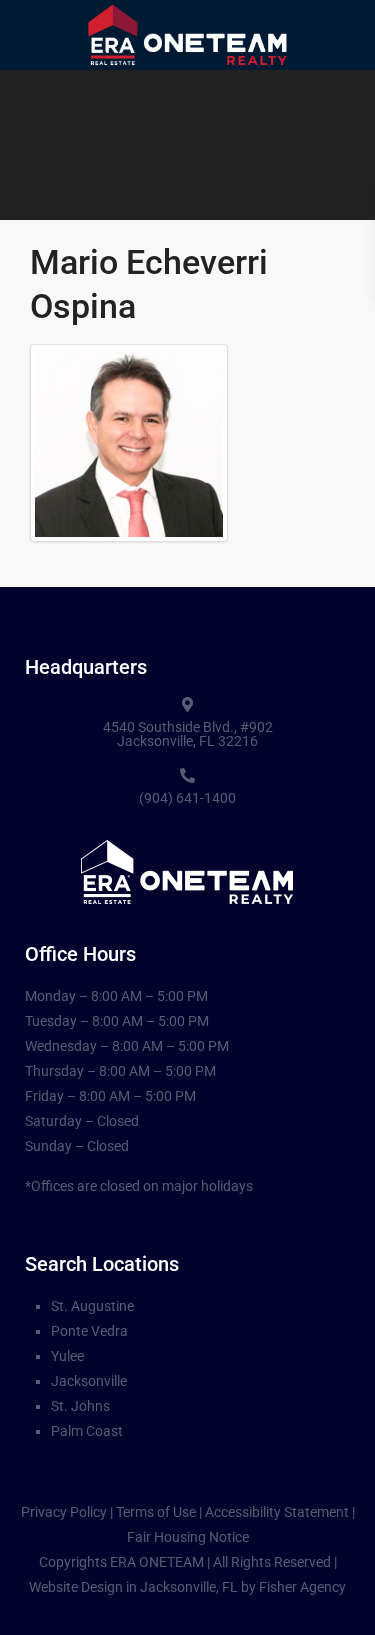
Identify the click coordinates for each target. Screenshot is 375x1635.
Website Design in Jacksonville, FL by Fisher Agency (187, 1587)
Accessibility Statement (277, 1512)
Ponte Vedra (89, 1331)
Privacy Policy (64, 1512)
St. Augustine (92, 1306)
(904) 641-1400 (187, 798)
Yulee (67, 1356)
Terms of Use (156, 1512)
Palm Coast (87, 1431)
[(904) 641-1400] (187, 775)
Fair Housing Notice (188, 1537)
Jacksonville (89, 1381)
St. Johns (80, 1406)
